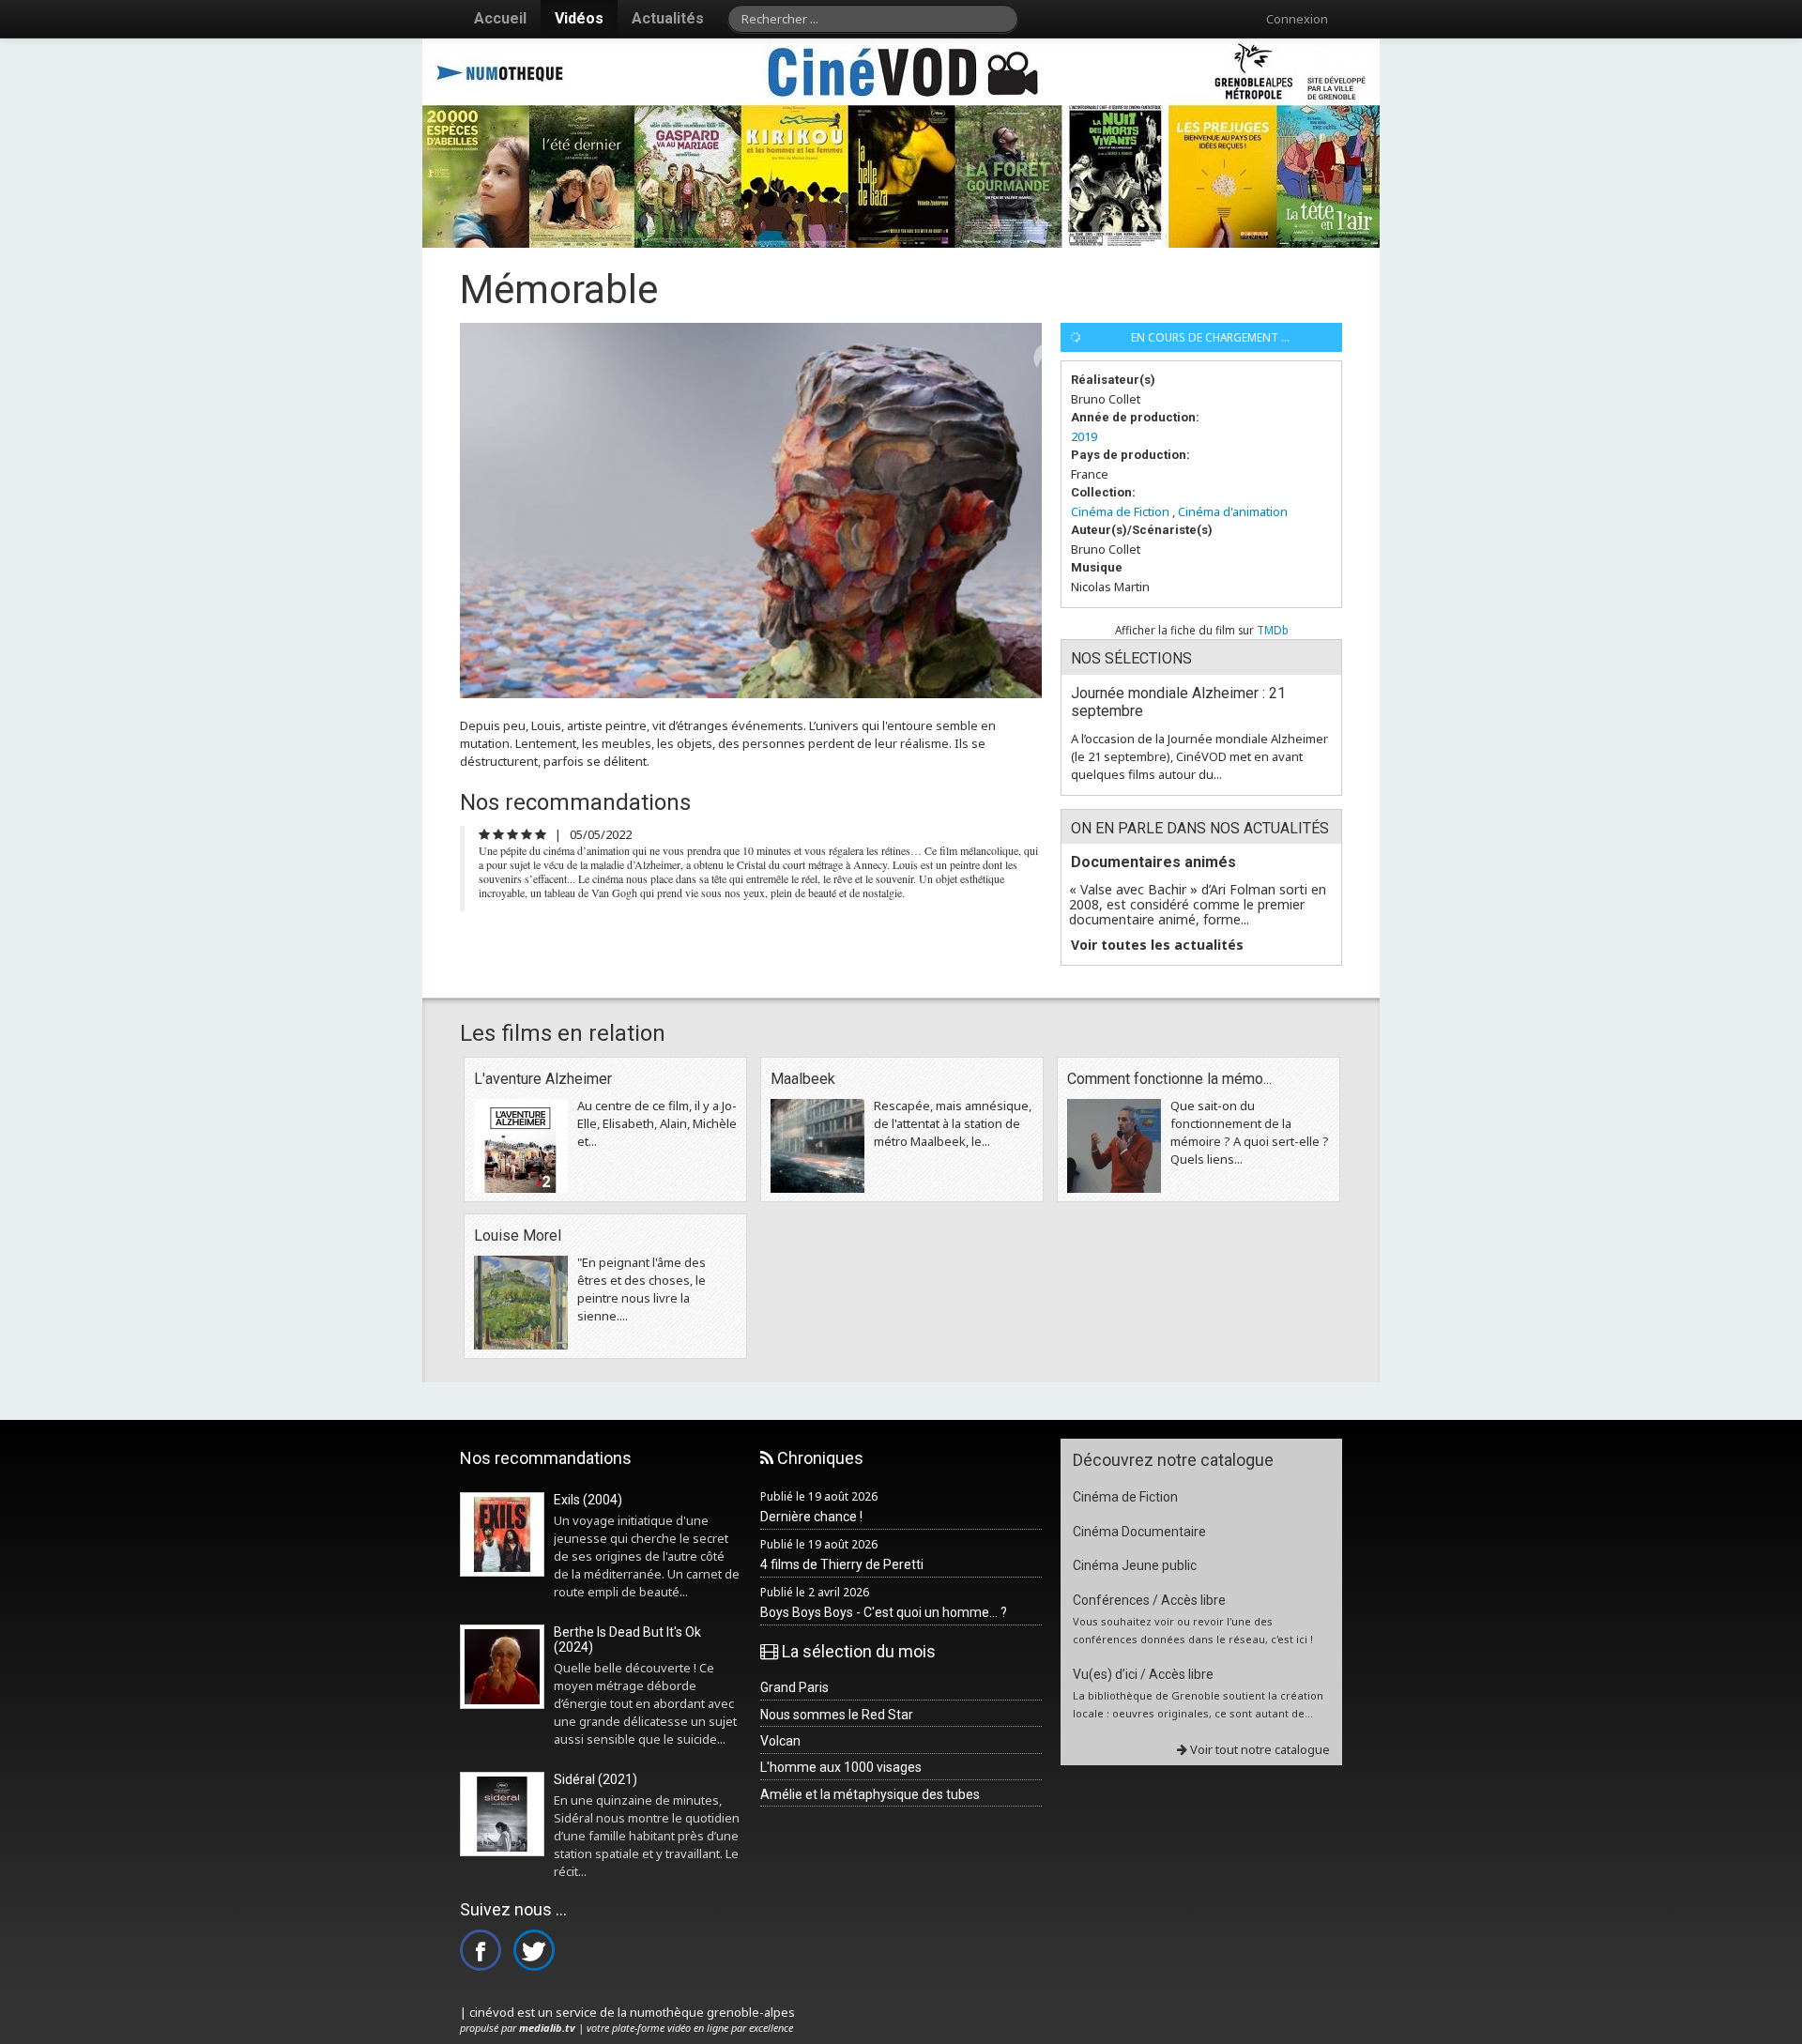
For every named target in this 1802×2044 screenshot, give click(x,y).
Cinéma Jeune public (1135, 1565)
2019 (1084, 436)
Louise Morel (518, 1236)
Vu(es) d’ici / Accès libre (1143, 1674)
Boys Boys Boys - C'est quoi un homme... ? (884, 1612)
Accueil (500, 18)
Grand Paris (794, 1687)
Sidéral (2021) (596, 1779)
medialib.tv (547, 2028)
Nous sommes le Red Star (837, 1715)
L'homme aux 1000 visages (841, 1767)
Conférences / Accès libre (1149, 1600)
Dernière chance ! (811, 1517)
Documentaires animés (1153, 862)
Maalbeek (803, 1079)
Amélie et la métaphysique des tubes (870, 1794)
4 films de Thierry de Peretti (842, 1564)
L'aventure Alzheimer (543, 1079)
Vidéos (579, 18)
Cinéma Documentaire (1139, 1532)
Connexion (1297, 19)
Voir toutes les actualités (1157, 945)
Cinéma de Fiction (1120, 511)
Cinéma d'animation (1233, 511)
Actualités (668, 18)
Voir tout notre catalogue (1259, 1749)
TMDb (1273, 630)
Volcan (780, 1741)
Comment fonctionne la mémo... (1169, 1079)
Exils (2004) (588, 1500)
